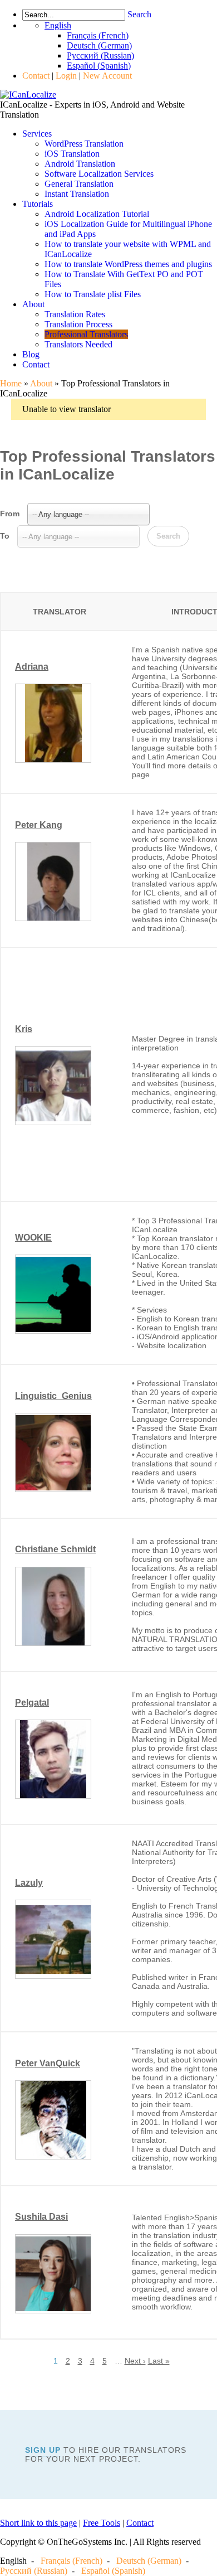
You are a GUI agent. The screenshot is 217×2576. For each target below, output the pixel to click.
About (33, 304)
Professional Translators (86, 334)
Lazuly (29, 1883)
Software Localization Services (99, 174)
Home (11, 383)
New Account (107, 76)
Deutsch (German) (149, 2561)
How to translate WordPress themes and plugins (128, 264)
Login (66, 76)
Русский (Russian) (34, 2571)
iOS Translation (72, 154)
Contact (36, 76)
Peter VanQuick (48, 2063)
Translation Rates (75, 314)
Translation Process (78, 324)
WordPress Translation (84, 144)
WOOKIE (33, 1238)
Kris (24, 1029)
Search (139, 14)
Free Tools (102, 2523)
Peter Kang (39, 825)
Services (37, 134)
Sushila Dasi (41, 2217)
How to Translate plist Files (93, 294)
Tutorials (38, 204)
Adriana (32, 667)
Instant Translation (77, 194)
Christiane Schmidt (55, 1549)
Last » (159, 2361)
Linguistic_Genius (53, 1396)
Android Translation (80, 164)
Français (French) (71, 2561)
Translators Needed (78, 344)
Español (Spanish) (113, 2571)
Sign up (43, 2450)
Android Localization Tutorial (97, 214)
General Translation (79, 184)
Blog (31, 354)
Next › (135, 2361)
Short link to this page (38, 2523)
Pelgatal (32, 1703)
